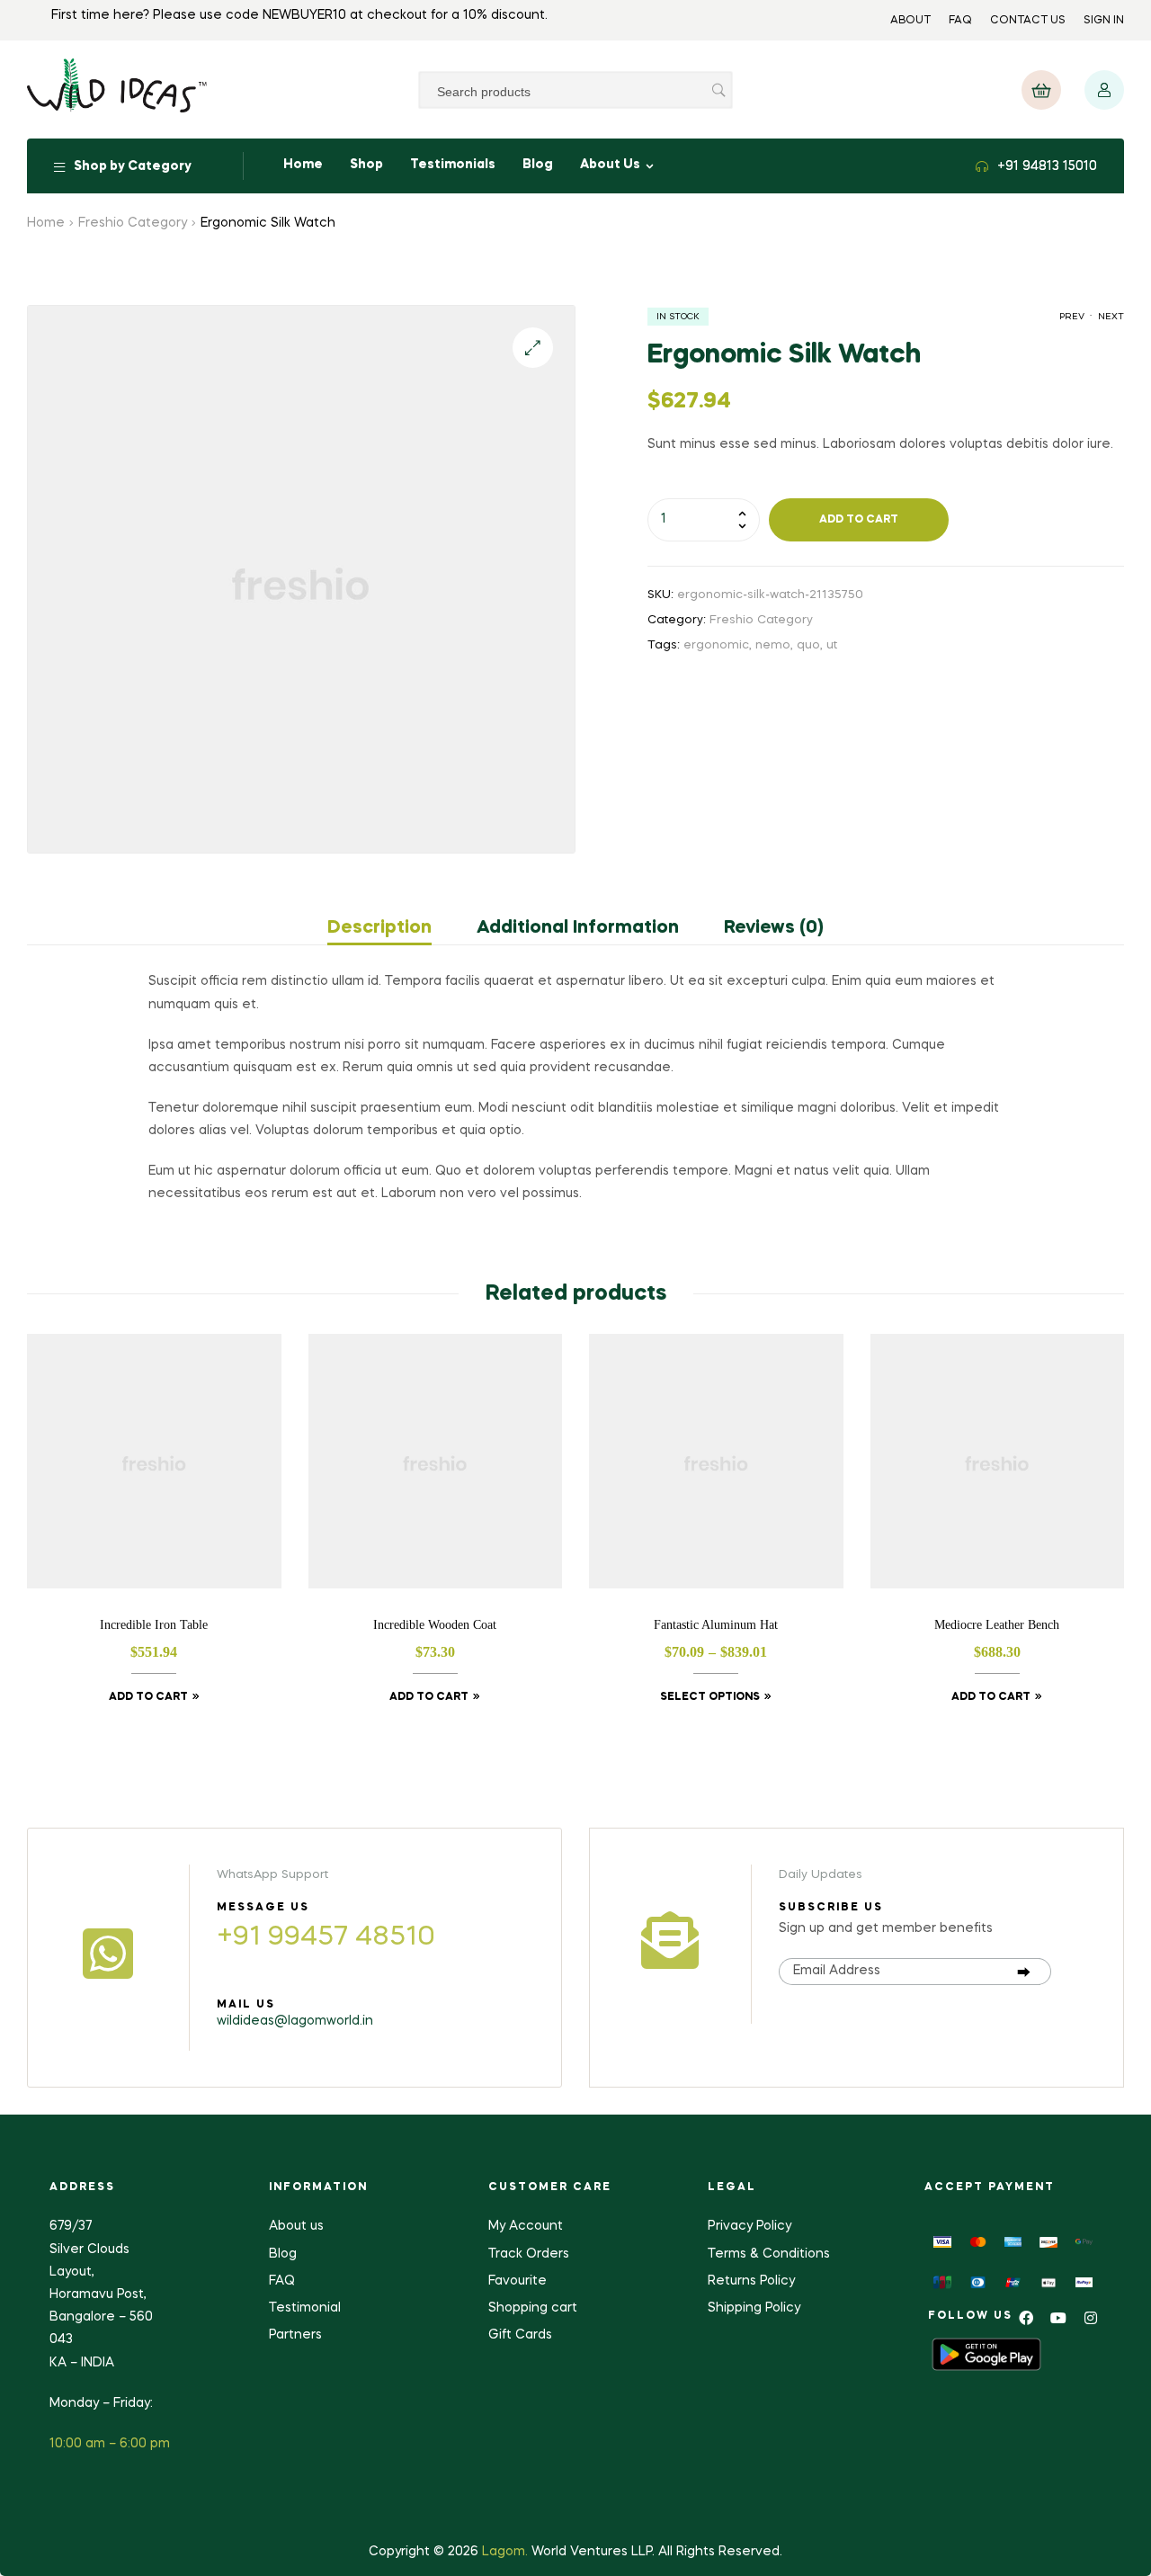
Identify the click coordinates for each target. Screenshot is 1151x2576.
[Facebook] (1026, 2318)
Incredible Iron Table (154, 1623)
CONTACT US (1028, 21)
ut (832, 645)
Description (379, 928)
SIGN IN (1104, 21)
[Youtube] (1058, 2318)
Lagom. (505, 2552)
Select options (710, 1697)
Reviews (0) (774, 928)
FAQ (960, 21)
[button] (1041, 90)
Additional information (578, 928)
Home (46, 223)
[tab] (391, 928)
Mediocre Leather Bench (997, 1623)
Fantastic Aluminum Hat (716, 1623)
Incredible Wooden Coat (435, 1623)
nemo (773, 645)
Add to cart (859, 520)
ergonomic (716, 645)
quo (808, 645)
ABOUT (910, 21)
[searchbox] (575, 90)
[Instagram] (1091, 2318)
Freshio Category (133, 223)
